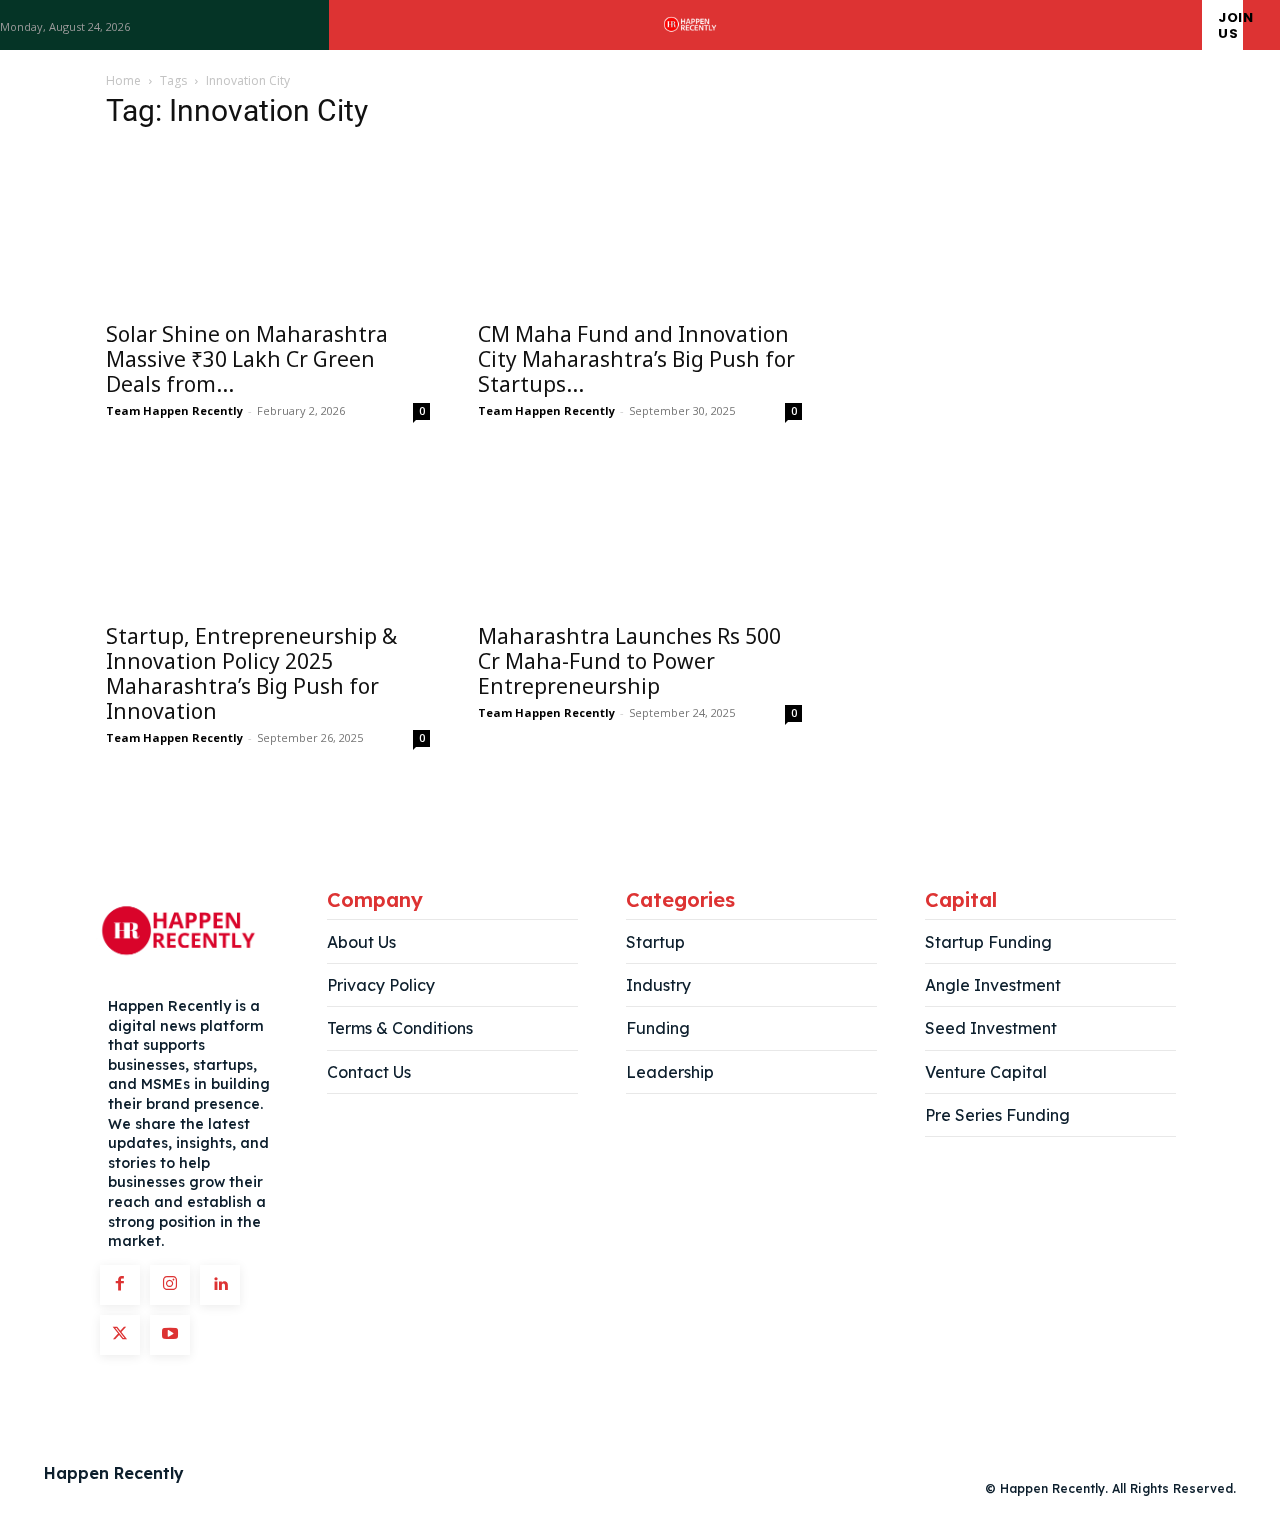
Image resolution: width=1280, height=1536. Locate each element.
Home (123, 80)
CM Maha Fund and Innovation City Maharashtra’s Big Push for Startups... (636, 359)
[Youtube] (170, 1335)
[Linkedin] (220, 1285)
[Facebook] (120, 1285)
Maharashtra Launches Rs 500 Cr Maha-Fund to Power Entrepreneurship (629, 661)
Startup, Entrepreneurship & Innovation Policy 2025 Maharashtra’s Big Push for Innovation (251, 673)
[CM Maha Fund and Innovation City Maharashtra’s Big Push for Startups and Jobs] (640, 229)
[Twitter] (120, 1335)
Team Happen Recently (174, 410)
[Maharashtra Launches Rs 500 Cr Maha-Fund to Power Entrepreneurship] (640, 531)
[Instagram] (170, 1285)
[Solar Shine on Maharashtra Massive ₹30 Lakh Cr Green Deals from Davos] (268, 229)
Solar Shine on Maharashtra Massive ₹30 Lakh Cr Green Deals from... (247, 359)
